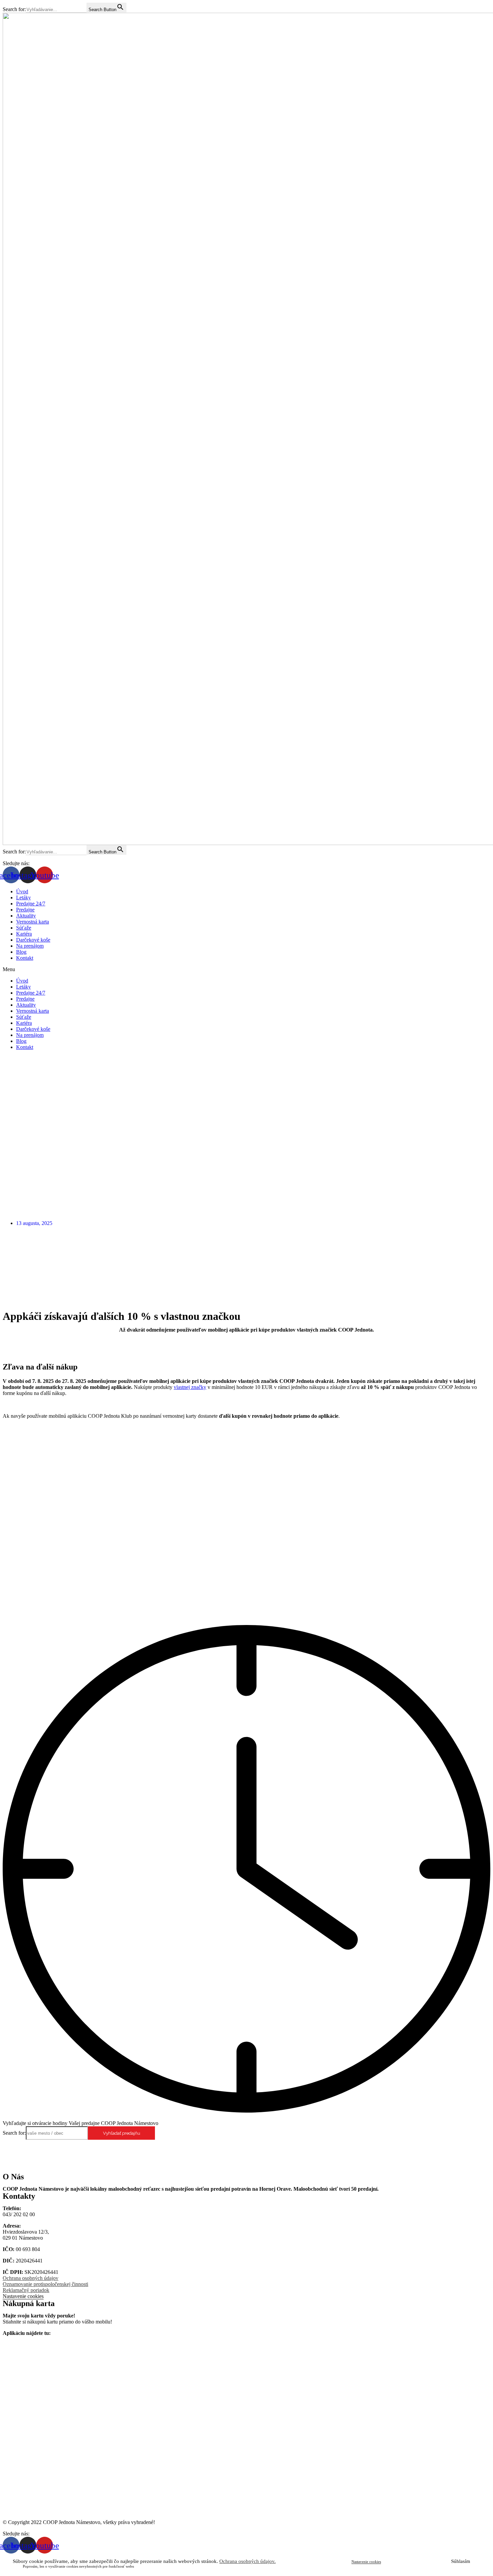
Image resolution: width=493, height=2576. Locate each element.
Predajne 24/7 (31, 904)
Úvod (22, 891)
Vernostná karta (33, 922)
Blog (21, 952)
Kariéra (24, 934)
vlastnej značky (190, 1387)
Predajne (25, 910)
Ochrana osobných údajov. (248, 2561)
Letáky (23, 898)
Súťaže (24, 928)
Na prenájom (30, 946)
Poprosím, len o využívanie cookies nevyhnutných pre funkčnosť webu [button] (78, 2566)
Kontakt (25, 958)
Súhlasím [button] (461, 2561)
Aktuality (26, 916)
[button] (246, 969)
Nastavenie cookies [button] (23, 2296)
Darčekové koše (33, 940)
